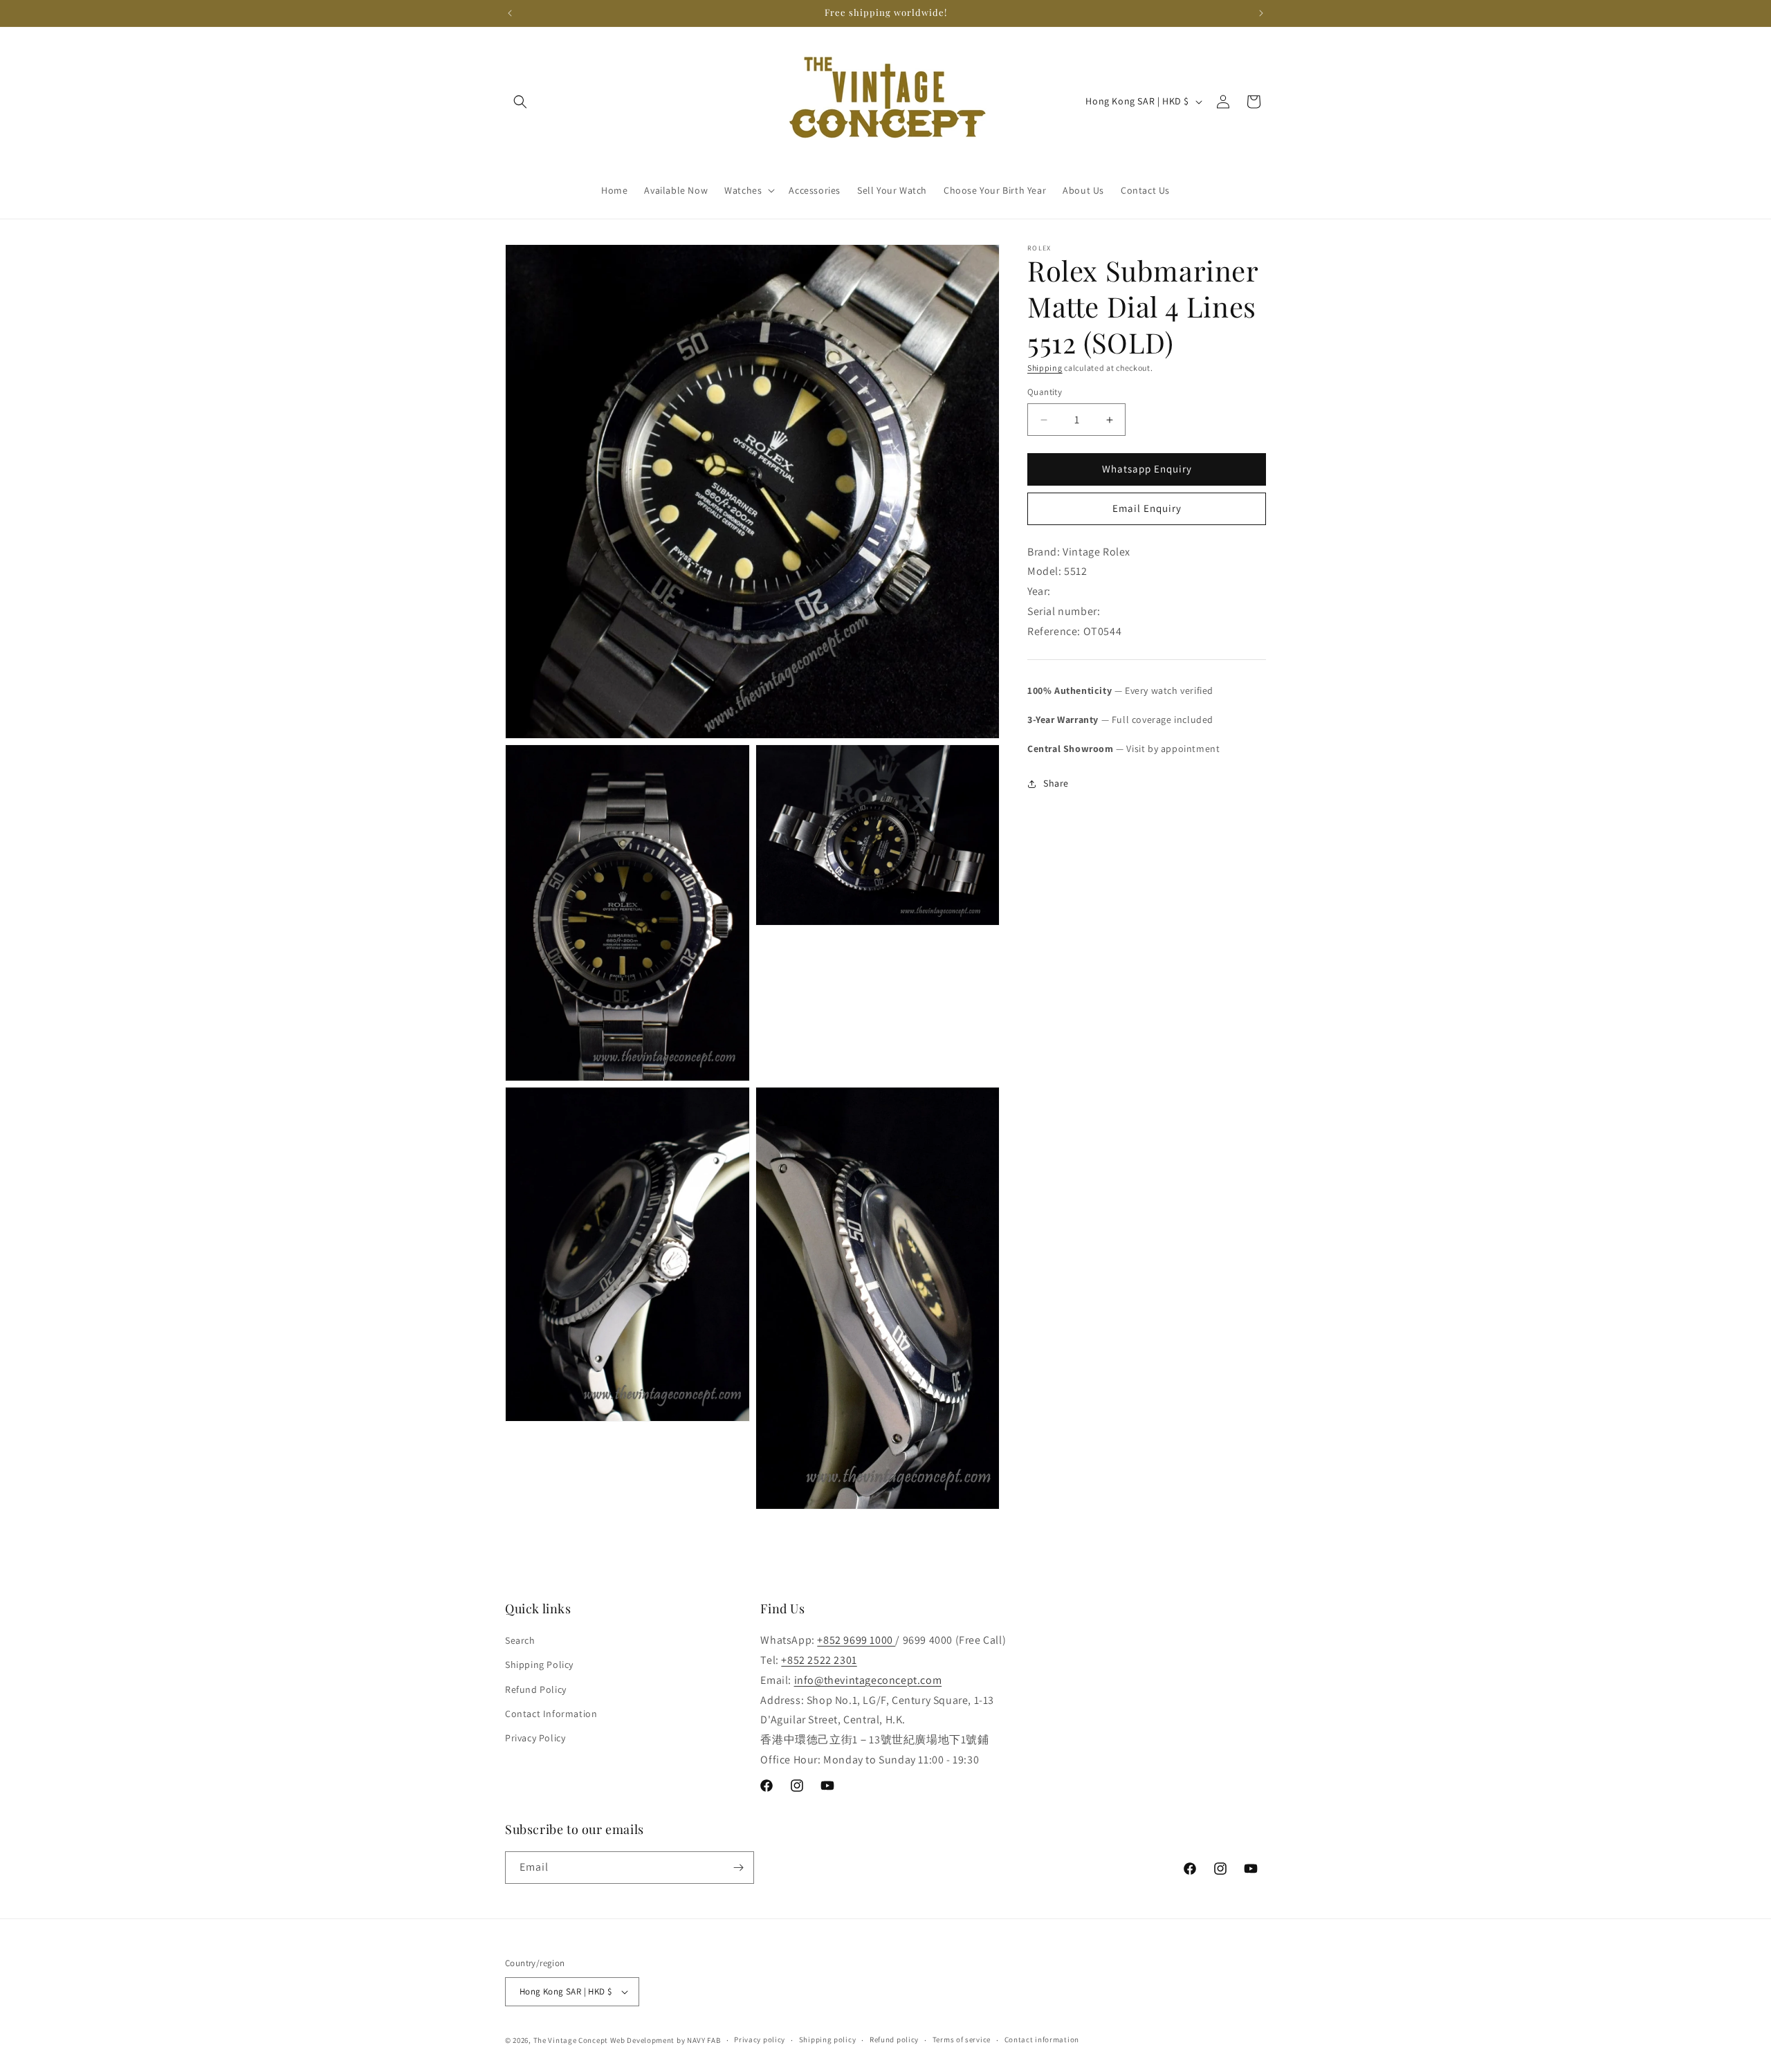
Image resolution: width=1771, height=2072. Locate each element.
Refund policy (894, 2039)
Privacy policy (760, 2039)
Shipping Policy (539, 1665)
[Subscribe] (738, 1868)
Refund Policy (536, 1689)
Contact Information (551, 1714)
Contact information (1042, 2039)
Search (520, 1640)
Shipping (1045, 368)
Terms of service (962, 2039)
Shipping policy (828, 2039)
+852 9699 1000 (856, 1640)
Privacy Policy (535, 1738)
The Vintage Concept (571, 2040)
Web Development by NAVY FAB (666, 2040)
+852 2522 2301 (819, 1660)
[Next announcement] (1261, 13)
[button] (520, 102)
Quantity (1045, 393)
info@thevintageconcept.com (868, 1680)
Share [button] (1056, 783)
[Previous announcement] (510, 13)
